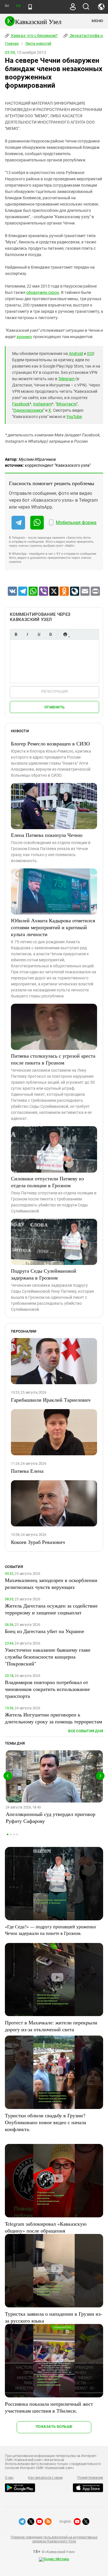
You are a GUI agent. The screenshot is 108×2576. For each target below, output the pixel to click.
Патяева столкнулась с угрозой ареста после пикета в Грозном (53, 1059)
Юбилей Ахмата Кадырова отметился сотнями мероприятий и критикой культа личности (53, 927)
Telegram (66, 379)
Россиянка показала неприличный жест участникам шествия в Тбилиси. (49, 2407)
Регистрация (55, 691)
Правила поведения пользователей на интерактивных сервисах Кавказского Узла (54, 2539)
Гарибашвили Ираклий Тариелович (51, 1400)
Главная (12, 44)
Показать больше (54, 2426)
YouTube (74, 417)
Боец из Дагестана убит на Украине (44, 1631)
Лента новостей (38, 44)
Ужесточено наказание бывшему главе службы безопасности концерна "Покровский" (48, 1657)
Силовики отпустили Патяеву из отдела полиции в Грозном (47, 1182)
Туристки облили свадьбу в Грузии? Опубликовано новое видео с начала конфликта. (46, 2122)
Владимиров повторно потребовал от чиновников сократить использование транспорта (47, 1689)
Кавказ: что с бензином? (34, 36)
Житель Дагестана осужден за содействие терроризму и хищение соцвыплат (51, 1609)
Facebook (21, 404)
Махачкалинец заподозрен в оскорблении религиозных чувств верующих (51, 1583)
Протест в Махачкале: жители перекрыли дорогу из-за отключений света (51, 2026)
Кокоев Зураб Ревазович (38, 1542)
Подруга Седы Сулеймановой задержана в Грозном (44, 1274)
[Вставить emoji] (65, 634)
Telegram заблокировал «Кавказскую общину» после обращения (46, 2227)
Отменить (54, 707)
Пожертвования (90, 2478)
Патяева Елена (27, 1471)
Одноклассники (28, 410)
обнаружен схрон (43, 292)
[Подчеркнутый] (39, 634)
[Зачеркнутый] (50, 634)
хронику (24, 337)
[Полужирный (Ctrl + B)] (16, 634)
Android (76, 354)
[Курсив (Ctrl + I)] (27, 634)
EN (18, 6)
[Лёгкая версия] (30, 7)
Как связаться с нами (45, 2478)
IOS (90, 354)
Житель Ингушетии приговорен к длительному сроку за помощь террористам (53, 1718)
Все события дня (86, 1731)
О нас (9, 2478)
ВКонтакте (67, 404)
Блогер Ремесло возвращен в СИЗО (50, 743)
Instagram (42, 404)
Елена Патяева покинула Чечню (47, 835)
